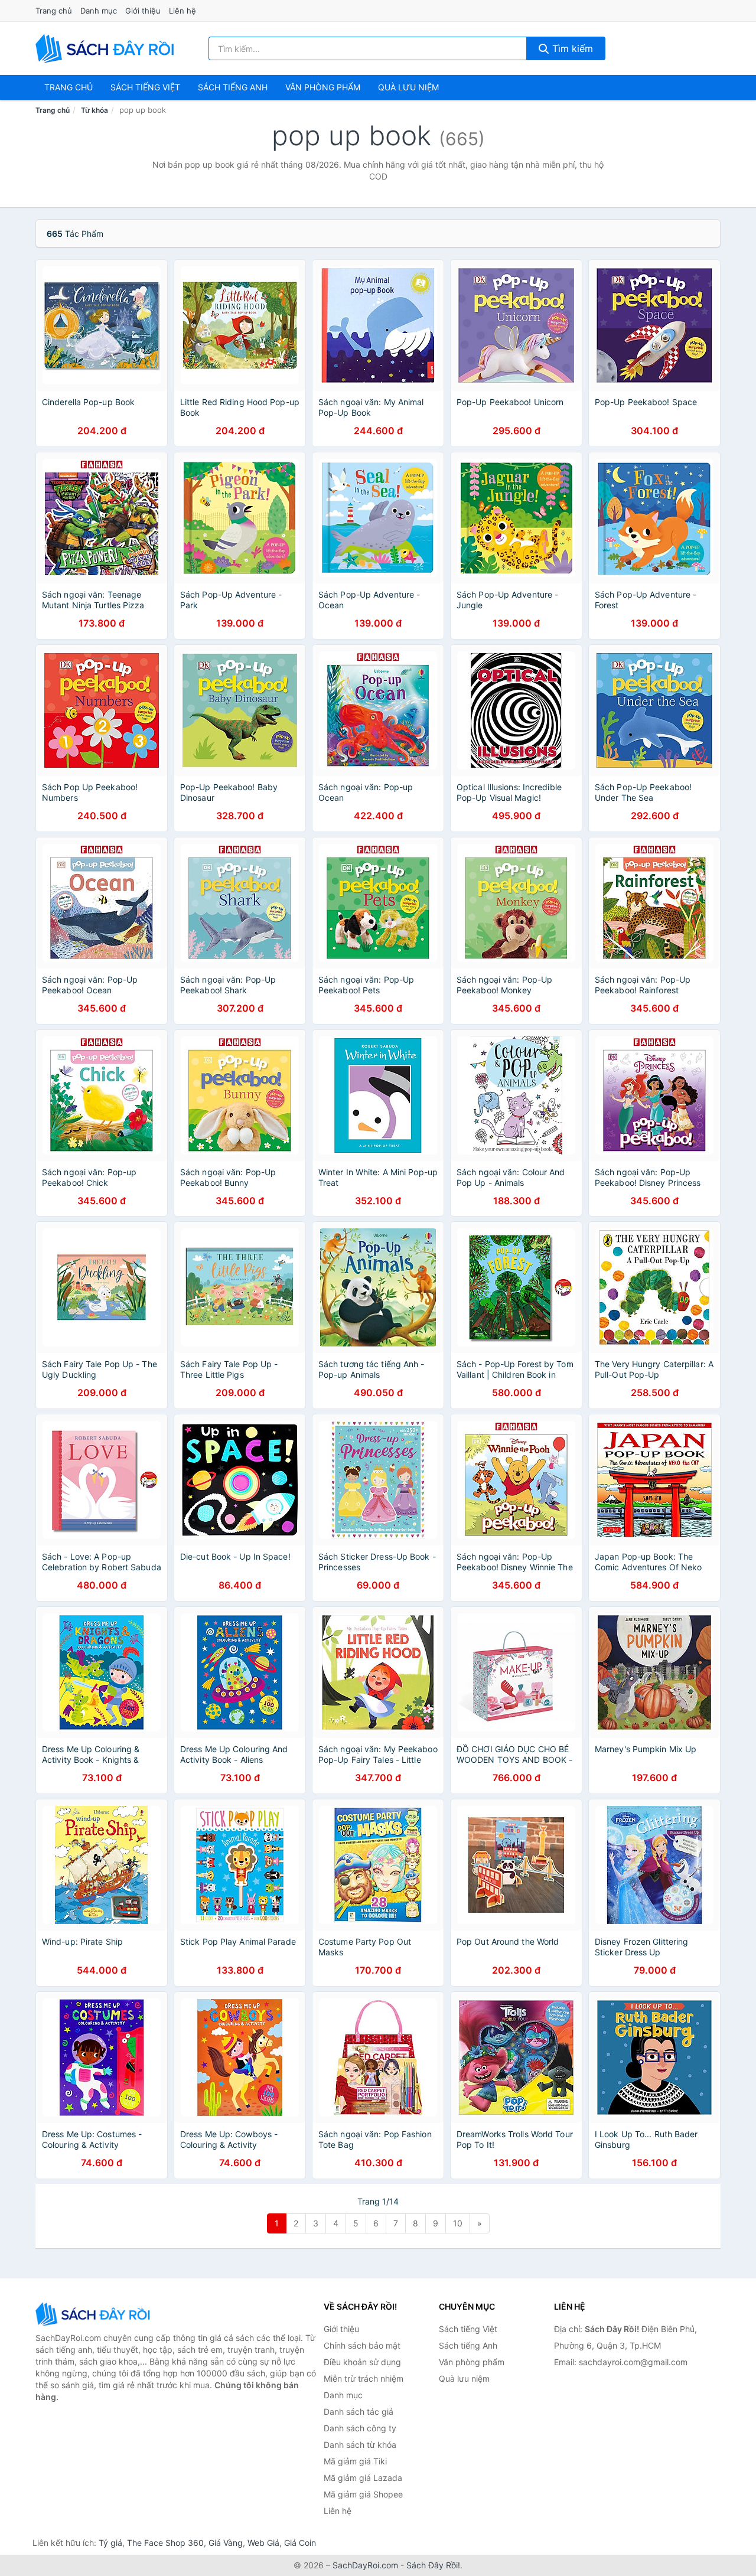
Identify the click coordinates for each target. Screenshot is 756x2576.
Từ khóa (94, 110)
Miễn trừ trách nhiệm (364, 2378)
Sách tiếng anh (233, 87)
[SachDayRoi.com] (107, 48)
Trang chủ (54, 11)
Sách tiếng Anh (468, 2345)
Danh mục (99, 11)
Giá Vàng (226, 2543)
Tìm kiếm (571, 48)
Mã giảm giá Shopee (363, 2494)
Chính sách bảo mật (362, 2345)
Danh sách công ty (360, 2428)
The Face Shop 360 (165, 2543)
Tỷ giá (110, 2543)
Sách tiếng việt (145, 87)
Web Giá (263, 2543)
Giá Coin (300, 2543)
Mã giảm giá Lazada (363, 2478)
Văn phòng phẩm (323, 87)
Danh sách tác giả (359, 2412)
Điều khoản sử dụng (362, 2362)
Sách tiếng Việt (468, 2329)
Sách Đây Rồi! (433, 2565)
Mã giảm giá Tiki (355, 2461)
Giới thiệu (143, 11)
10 (458, 2223)
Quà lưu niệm (408, 87)
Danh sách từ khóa (360, 2445)
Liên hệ (183, 11)
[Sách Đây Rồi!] (94, 2314)
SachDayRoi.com (365, 2565)
